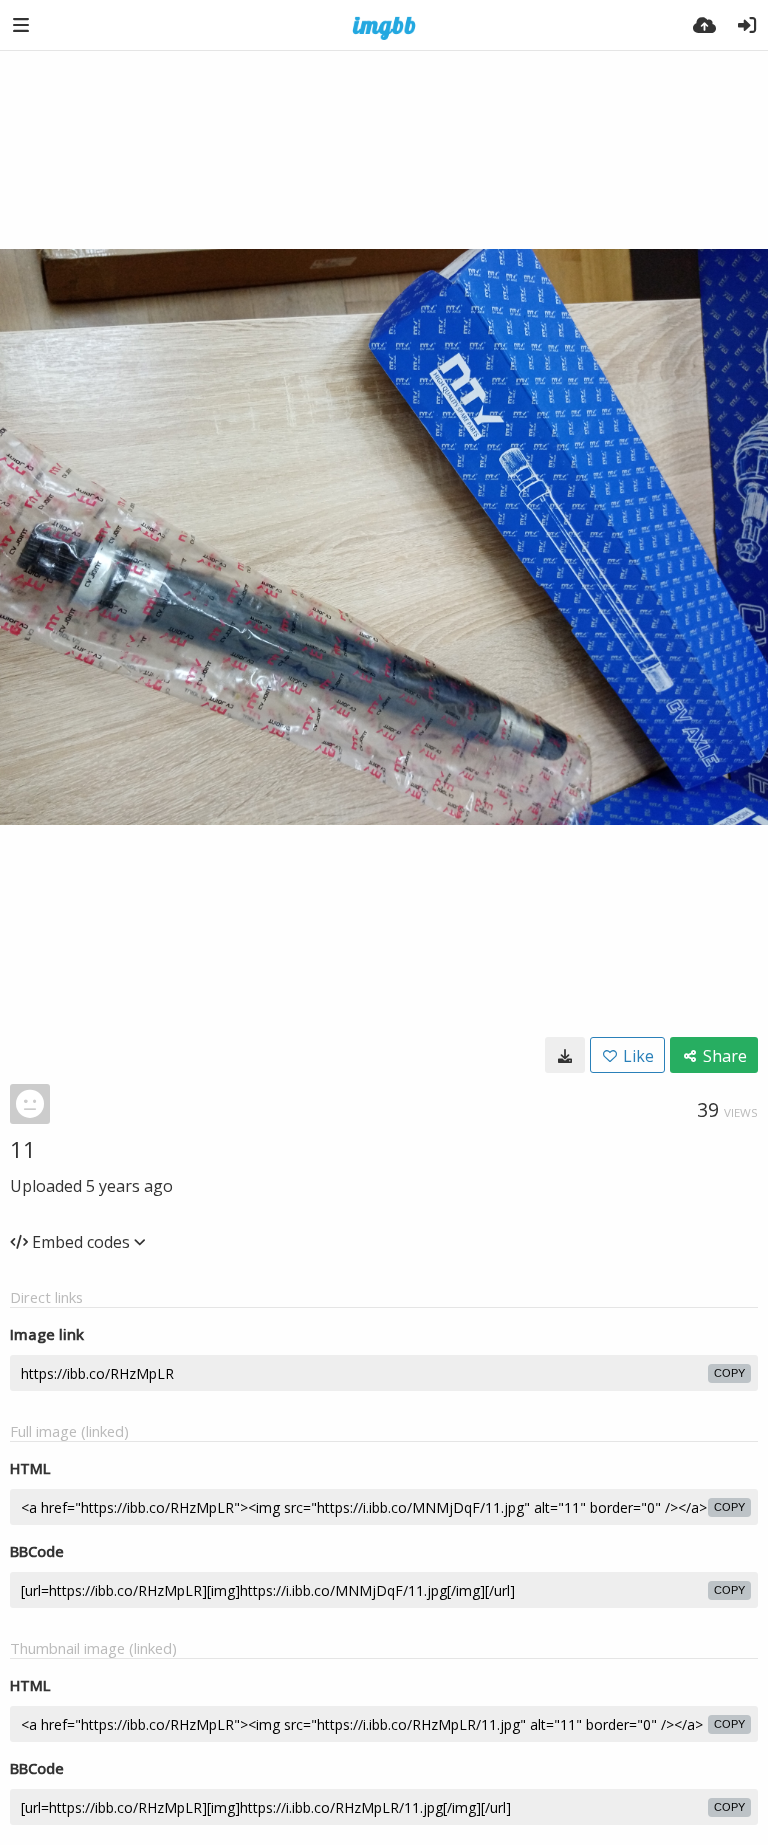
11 (23, 1149)
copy (729, 1373)
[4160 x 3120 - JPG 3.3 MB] (565, 1055)
